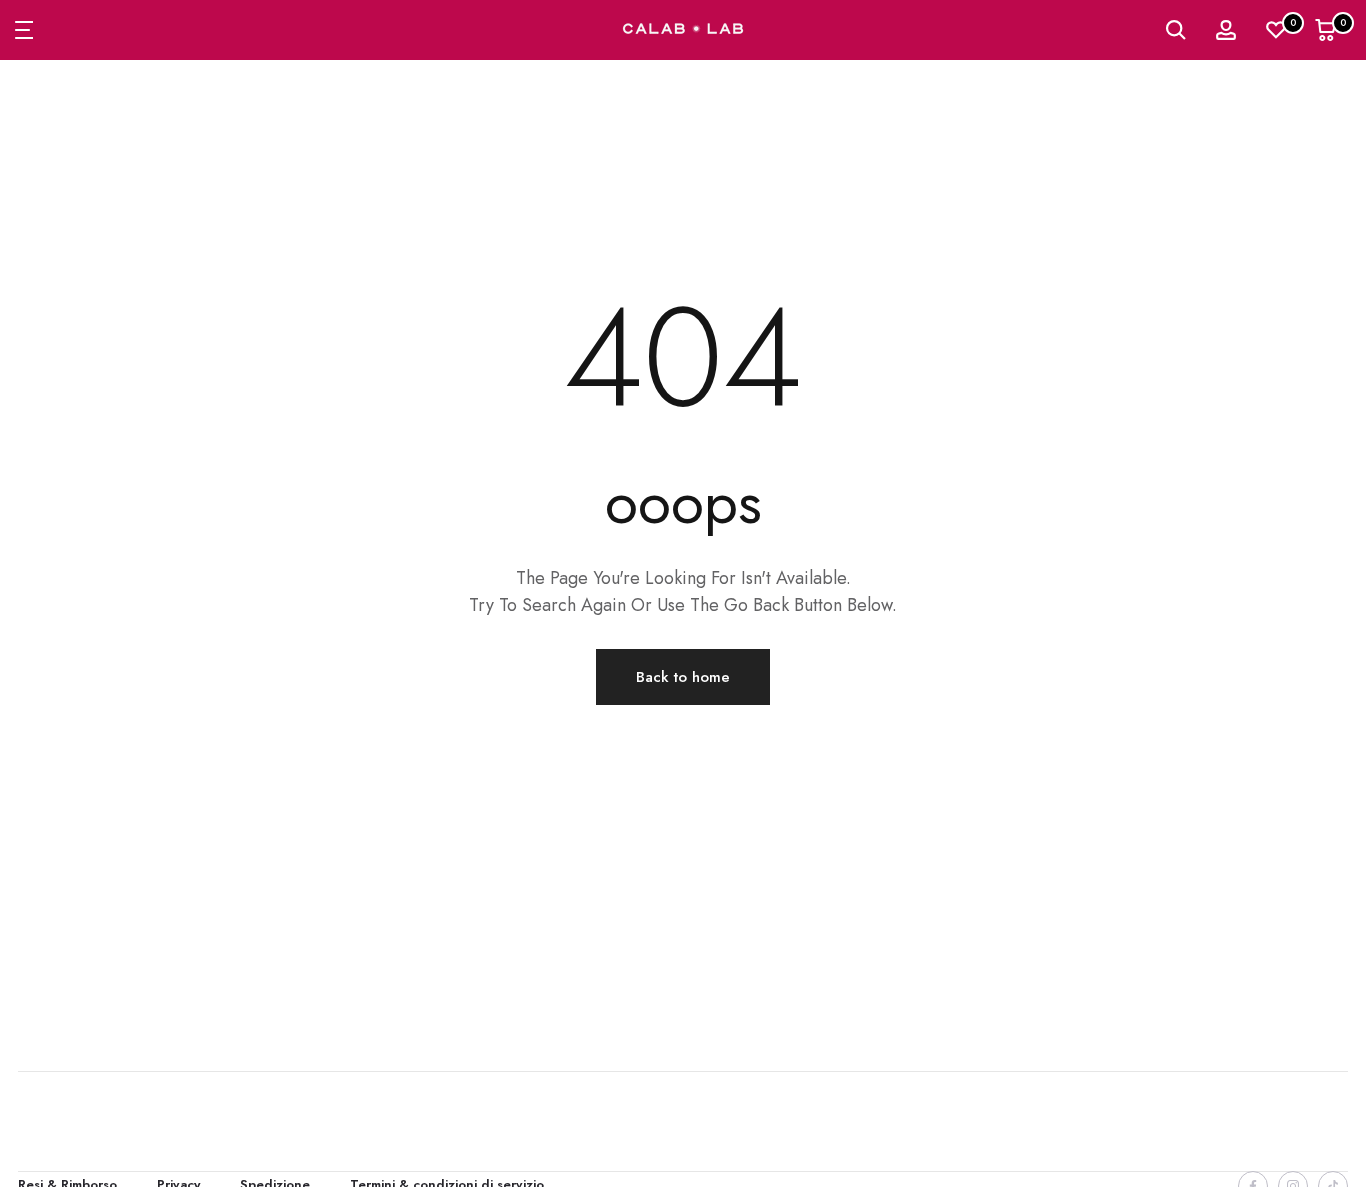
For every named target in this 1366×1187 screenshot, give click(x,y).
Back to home (683, 677)
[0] (1276, 30)
